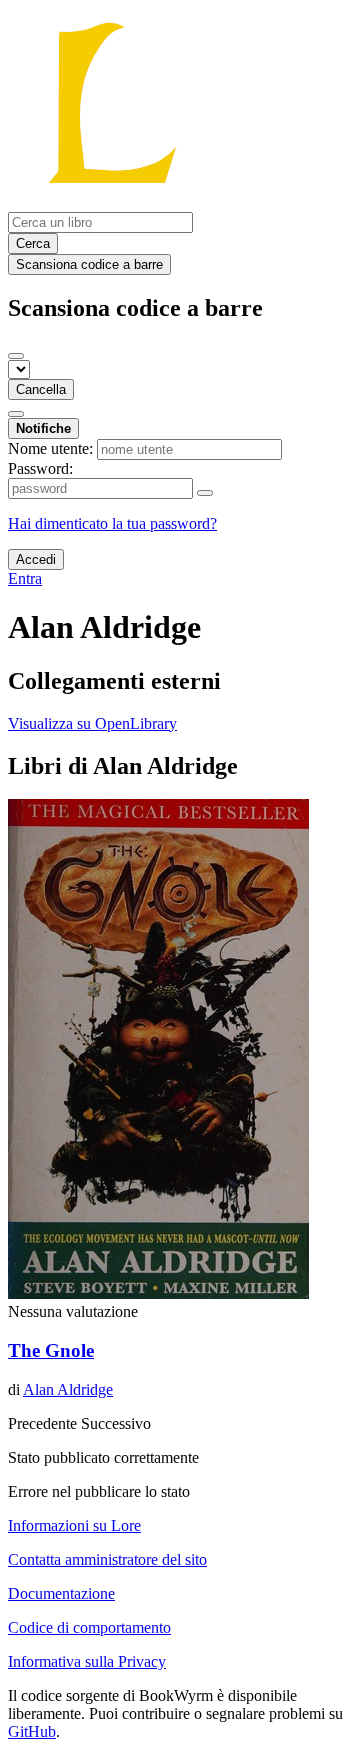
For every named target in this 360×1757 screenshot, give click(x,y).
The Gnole (51, 1350)
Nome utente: (50, 448)
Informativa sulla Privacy (87, 1661)
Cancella (41, 389)
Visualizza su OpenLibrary (92, 723)
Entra (25, 578)
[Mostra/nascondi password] (205, 493)
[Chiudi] (16, 356)
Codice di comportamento (89, 1627)
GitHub (32, 1731)
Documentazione (61, 1593)
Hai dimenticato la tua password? (112, 523)
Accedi (36, 559)
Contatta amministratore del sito (107, 1559)
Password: (40, 468)
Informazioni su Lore (74, 1525)
